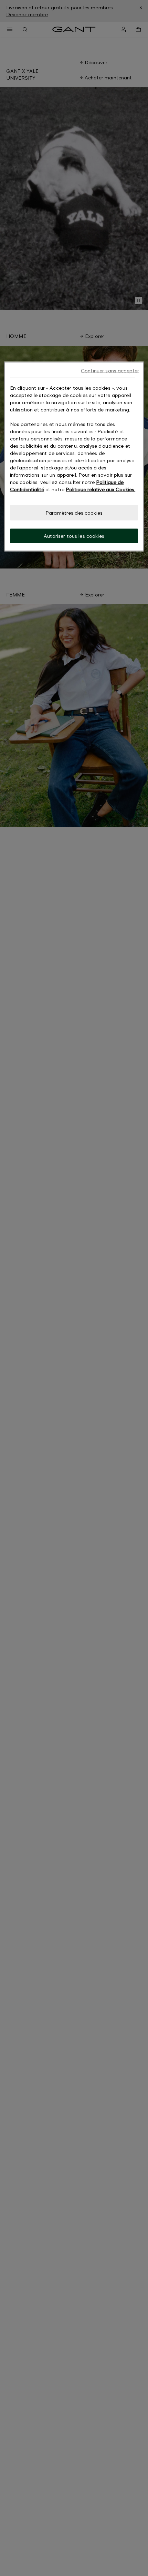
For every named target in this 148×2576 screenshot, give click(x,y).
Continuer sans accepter (110, 371)
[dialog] (74, 456)
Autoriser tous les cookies (74, 536)
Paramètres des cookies (74, 513)
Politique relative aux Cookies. (101, 489)
